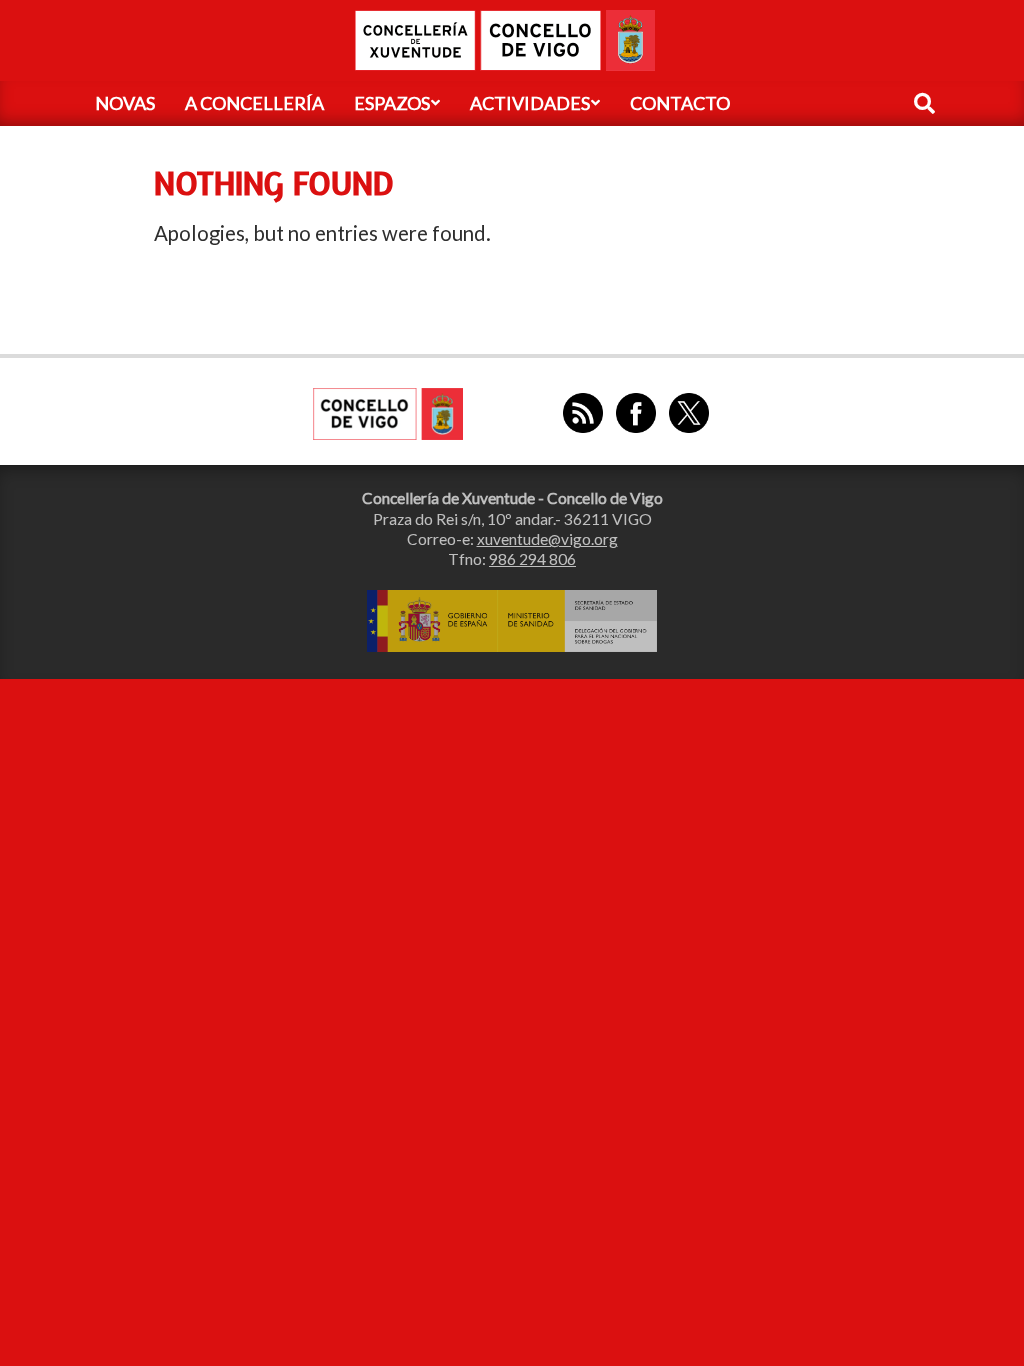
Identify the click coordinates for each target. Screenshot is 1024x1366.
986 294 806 (532, 559)
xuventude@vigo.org (547, 539)
